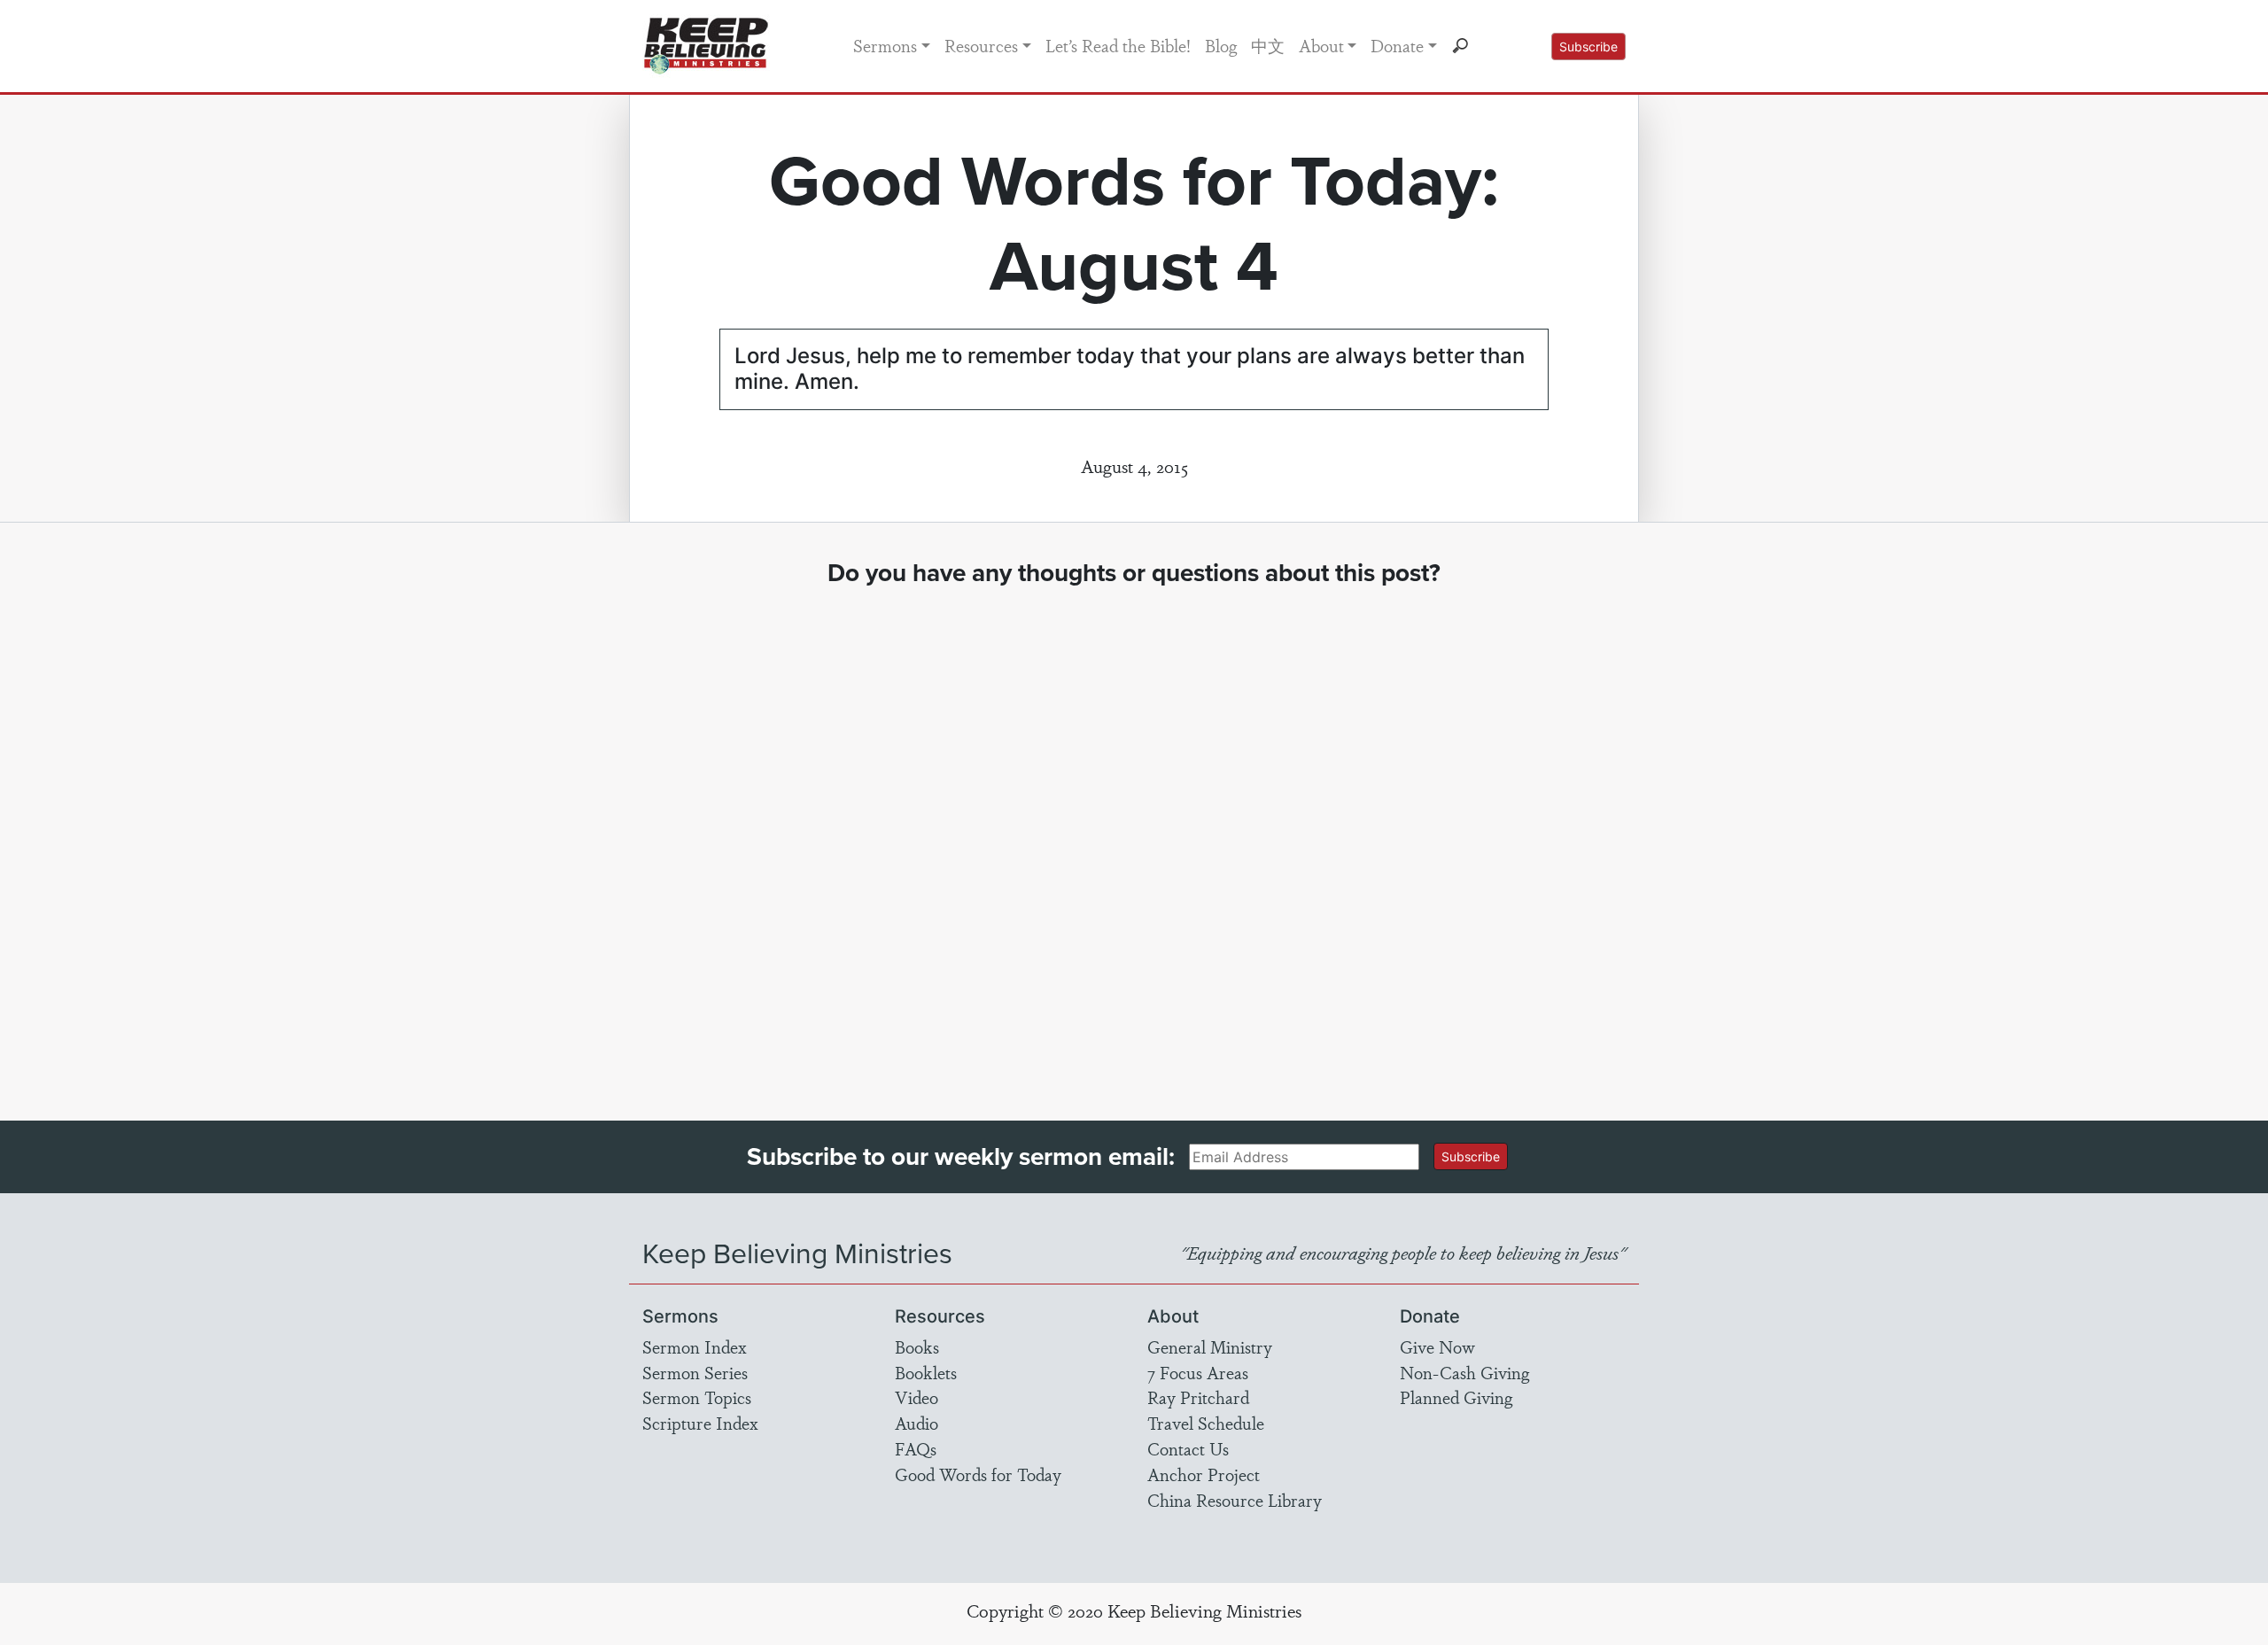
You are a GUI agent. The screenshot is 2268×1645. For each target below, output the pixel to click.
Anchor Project (1204, 1474)
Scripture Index (700, 1423)
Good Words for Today (978, 1474)
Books (917, 1346)
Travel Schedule (1206, 1423)
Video (917, 1397)
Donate (1397, 45)
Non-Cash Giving (1464, 1372)
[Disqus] (1134, 837)
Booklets (926, 1372)
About (1321, 45)
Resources (981, 45)
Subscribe (1588, 47)
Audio (917, 1423)
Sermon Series (695, 1372)
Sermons (885, 45)
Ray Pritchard (1198, 1397)
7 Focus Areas (1198, 1372)
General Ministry (1210, 1346)
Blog (1221, 45)
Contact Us (1188, 1448)
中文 (1268, 45)
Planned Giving (1456, 1397)
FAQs (916, 1448)
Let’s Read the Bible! (1118, 45)
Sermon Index (695, 1346)
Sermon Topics (697, 1397)
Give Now (1437, 1346)
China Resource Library (1235, 1500)
